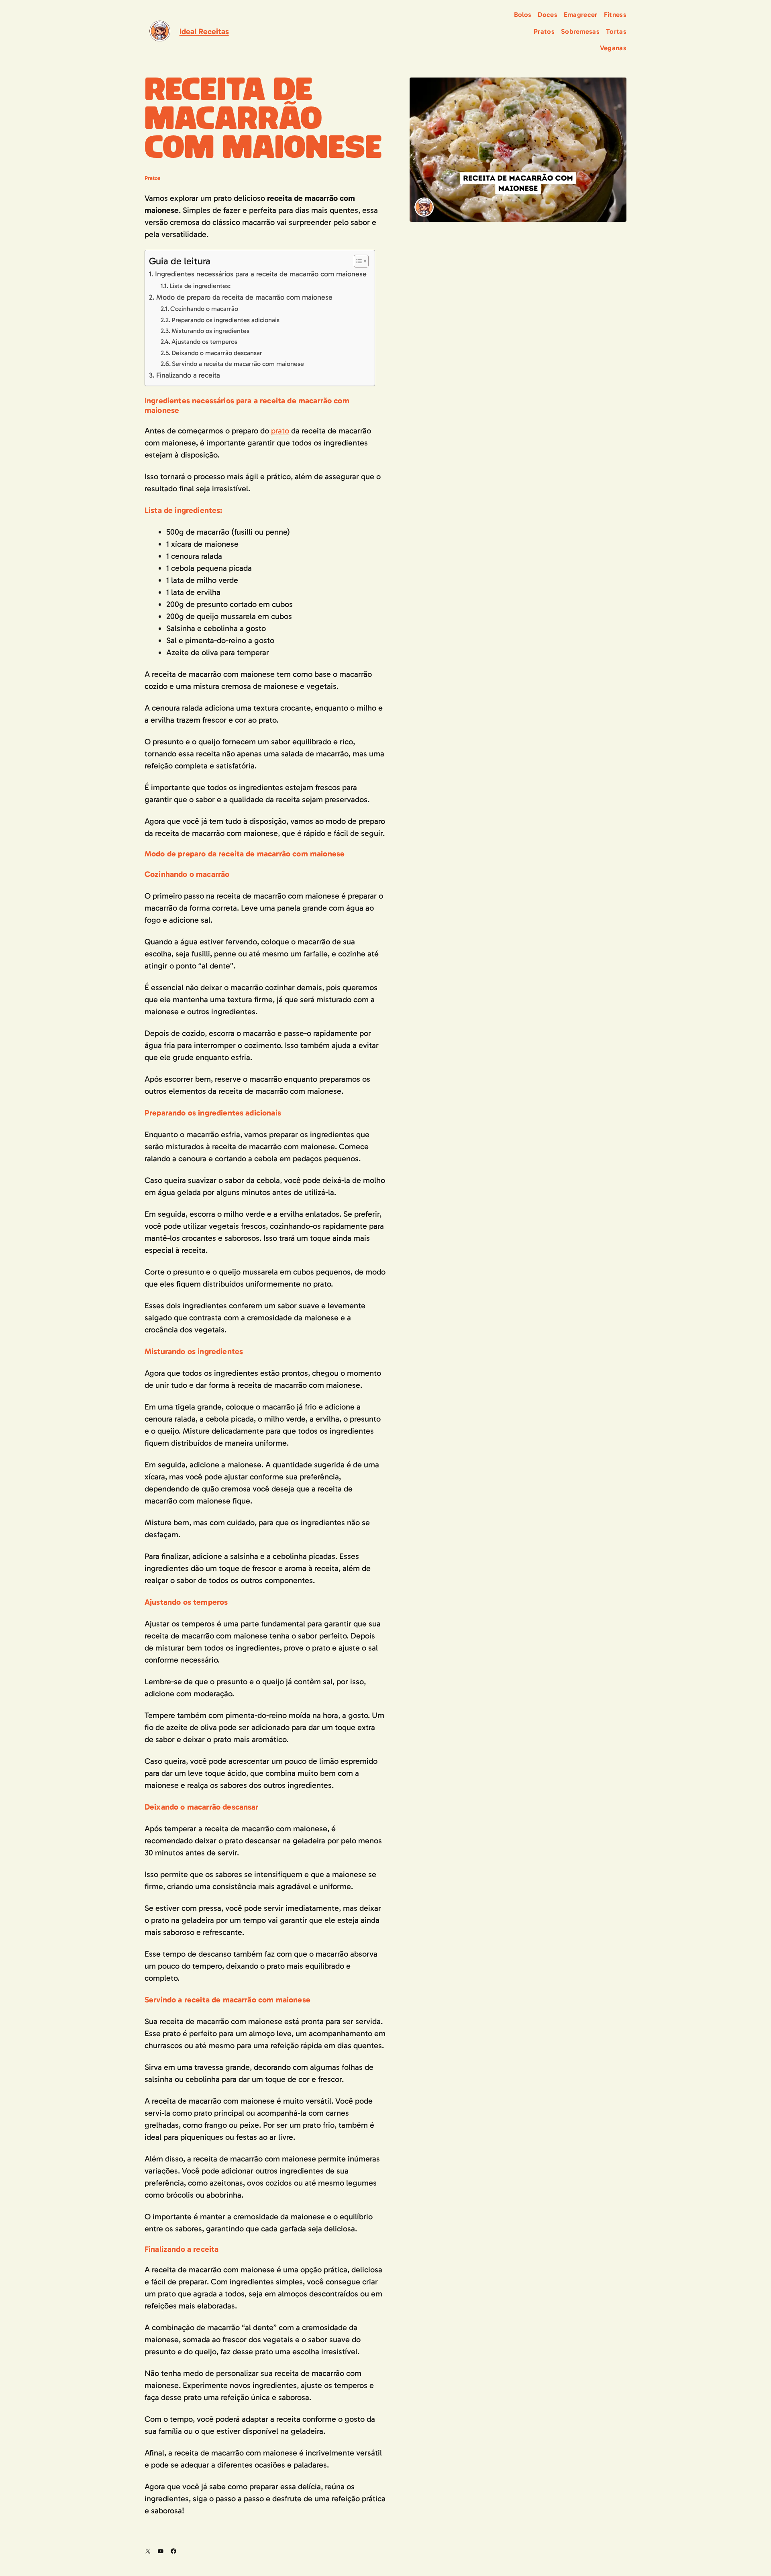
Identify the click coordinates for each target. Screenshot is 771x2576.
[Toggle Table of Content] (357, 261)
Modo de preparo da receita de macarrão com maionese (244, 297)
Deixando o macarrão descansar (217, 353)
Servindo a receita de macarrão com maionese (238, 364)
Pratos (152, 178)
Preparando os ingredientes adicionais (225, 320)
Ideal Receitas (204, 31)
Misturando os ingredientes (210, 331)
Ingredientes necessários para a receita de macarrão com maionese (261, 274)
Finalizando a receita (188, 375)
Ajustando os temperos (204, 342)
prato (280, 431)
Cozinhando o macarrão (204, 309)
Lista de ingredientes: (200, 286)
